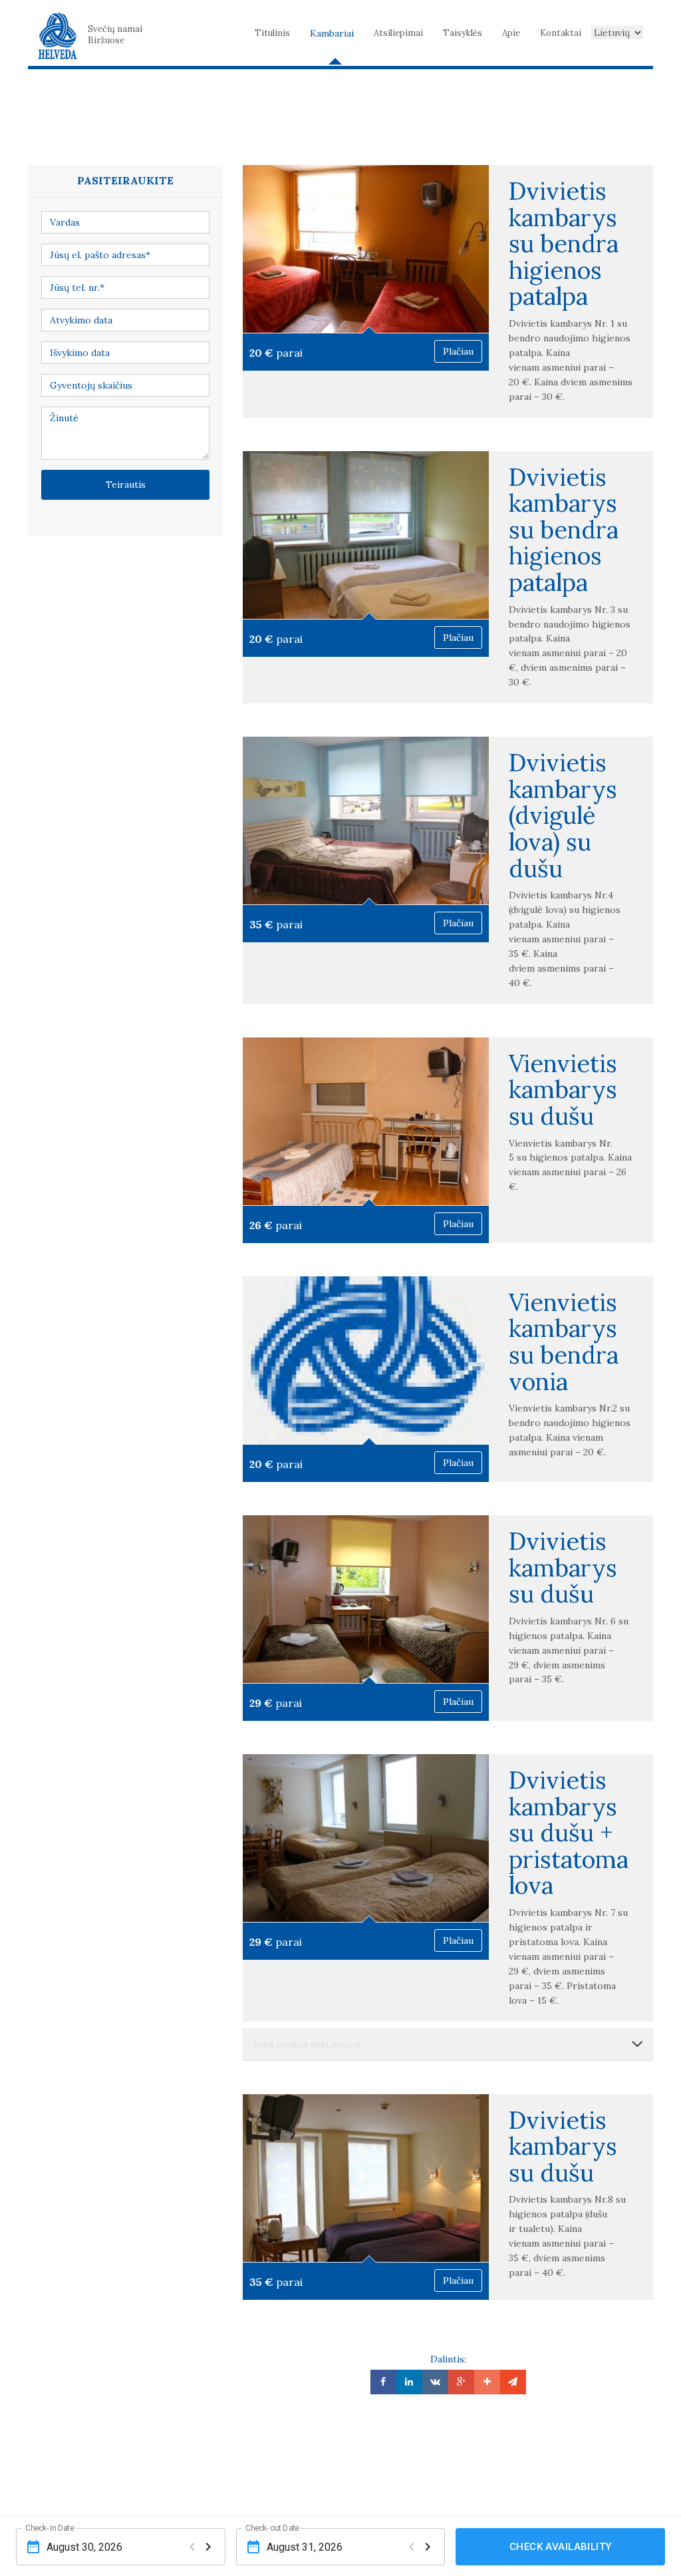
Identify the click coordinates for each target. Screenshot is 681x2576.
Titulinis (272, 33)
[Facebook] (383, 2382)
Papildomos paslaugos (307, 2045)
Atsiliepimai (398, 33)
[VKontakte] (435, 2382)
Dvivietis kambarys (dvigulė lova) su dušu (563, 815)
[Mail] (513, 2382)
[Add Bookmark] (487, 2382)
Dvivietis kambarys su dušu (563, 1567)
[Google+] (461, 2382)
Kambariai (332, 33)
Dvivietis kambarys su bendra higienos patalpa (564, 244)
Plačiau (458, 351)
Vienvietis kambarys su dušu (563, 1090)
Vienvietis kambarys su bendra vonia (564, 1342)
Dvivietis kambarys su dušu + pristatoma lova (569, 1833)
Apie (511, 33)
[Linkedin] (409, 2382)
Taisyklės (463, 33)
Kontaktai (561, 33)
